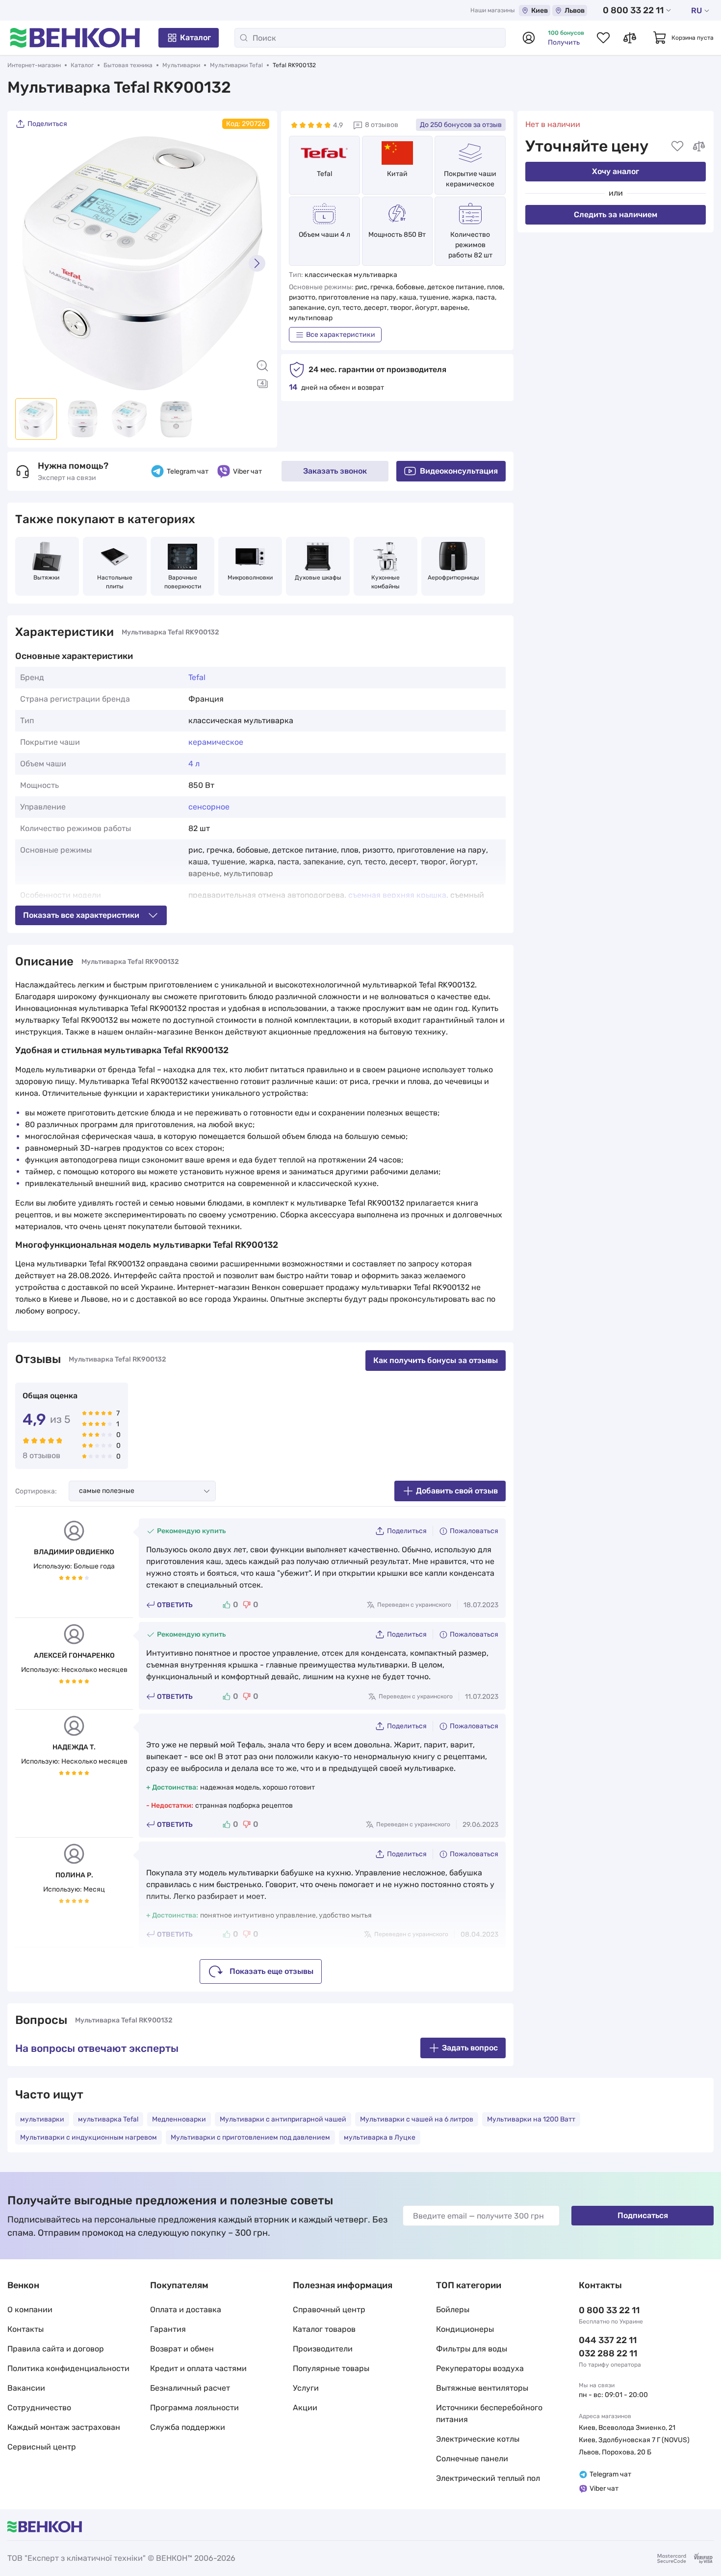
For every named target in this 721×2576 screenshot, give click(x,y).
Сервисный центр (42, 2447)
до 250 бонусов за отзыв (461, 125)
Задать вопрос (470, 2048)
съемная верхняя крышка (397, 895)
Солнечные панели (472, 2459)
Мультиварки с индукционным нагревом (89, 2137)
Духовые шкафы (318, 578)
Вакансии (26, 2388)
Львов (575, 11)
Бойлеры (453, 2310)
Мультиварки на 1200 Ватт (531, 2119)
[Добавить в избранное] (677, 146)
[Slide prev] (27, 263)
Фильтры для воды (472, 2349)
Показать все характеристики (81, 915)
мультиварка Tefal (108, 2119)
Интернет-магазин (34, 65)
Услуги (306, 2388)
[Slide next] (257, 263)
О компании (30, 2310)
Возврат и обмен (182, 2349)
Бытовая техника (128, 65)
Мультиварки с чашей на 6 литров (417, 2119)
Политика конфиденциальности (68, 2368)
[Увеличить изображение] (262, 366)
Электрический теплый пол (488, 2478)
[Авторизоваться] (529, 38)
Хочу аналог (616, 171)
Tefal (324, 174)
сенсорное (209, 807)
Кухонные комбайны (386, 582)
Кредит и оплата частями (198, 2368)
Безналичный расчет (190, 2388)
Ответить (175, 1605)
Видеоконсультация (459, 471)
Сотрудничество (39, 2408)
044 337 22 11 (608, 2340)
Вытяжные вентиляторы (482, 2388)
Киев (540, 11)
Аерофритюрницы (453, 578)
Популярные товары (331, 2368)
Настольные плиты (116, 582)
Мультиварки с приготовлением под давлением (250, 2137)
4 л (194, 764)
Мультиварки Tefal (236, 65)
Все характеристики (341, 335)
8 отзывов (382, 125)
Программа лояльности (194, 2408)
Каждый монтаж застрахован (64, 2427)
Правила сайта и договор (56, 2349)
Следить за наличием (616, 215)
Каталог (195, 38)
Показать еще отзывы (271, 1971)
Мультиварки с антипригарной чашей (283, 2119)
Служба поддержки (188, 2427)
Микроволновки (250, 578)
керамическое (216, 742)
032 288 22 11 (608, 2353)
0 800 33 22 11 (633, 10)
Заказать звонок (335, 471)
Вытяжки (47, 578)
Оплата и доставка (186, 2310)
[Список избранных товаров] (603, 38)
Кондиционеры (465, 2329)
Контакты (26, 2329)
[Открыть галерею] (262, 383)
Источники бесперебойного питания (489, 2413)
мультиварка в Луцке (380, 2137)
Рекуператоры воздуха (480, 2368)
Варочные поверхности (183, 582)
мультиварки (42, 2119)
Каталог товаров (324, 2329)
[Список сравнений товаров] (630, 38)
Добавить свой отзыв (457, 1491)
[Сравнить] (699, 146)
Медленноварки (179, 2119)
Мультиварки (181, 65)
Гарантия (168, 2329)
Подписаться (643, 2215)
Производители (323, 2349)
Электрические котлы (478, 2439)
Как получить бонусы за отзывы (436, 1360)
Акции (305, 2408)
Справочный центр (329, 2310)
